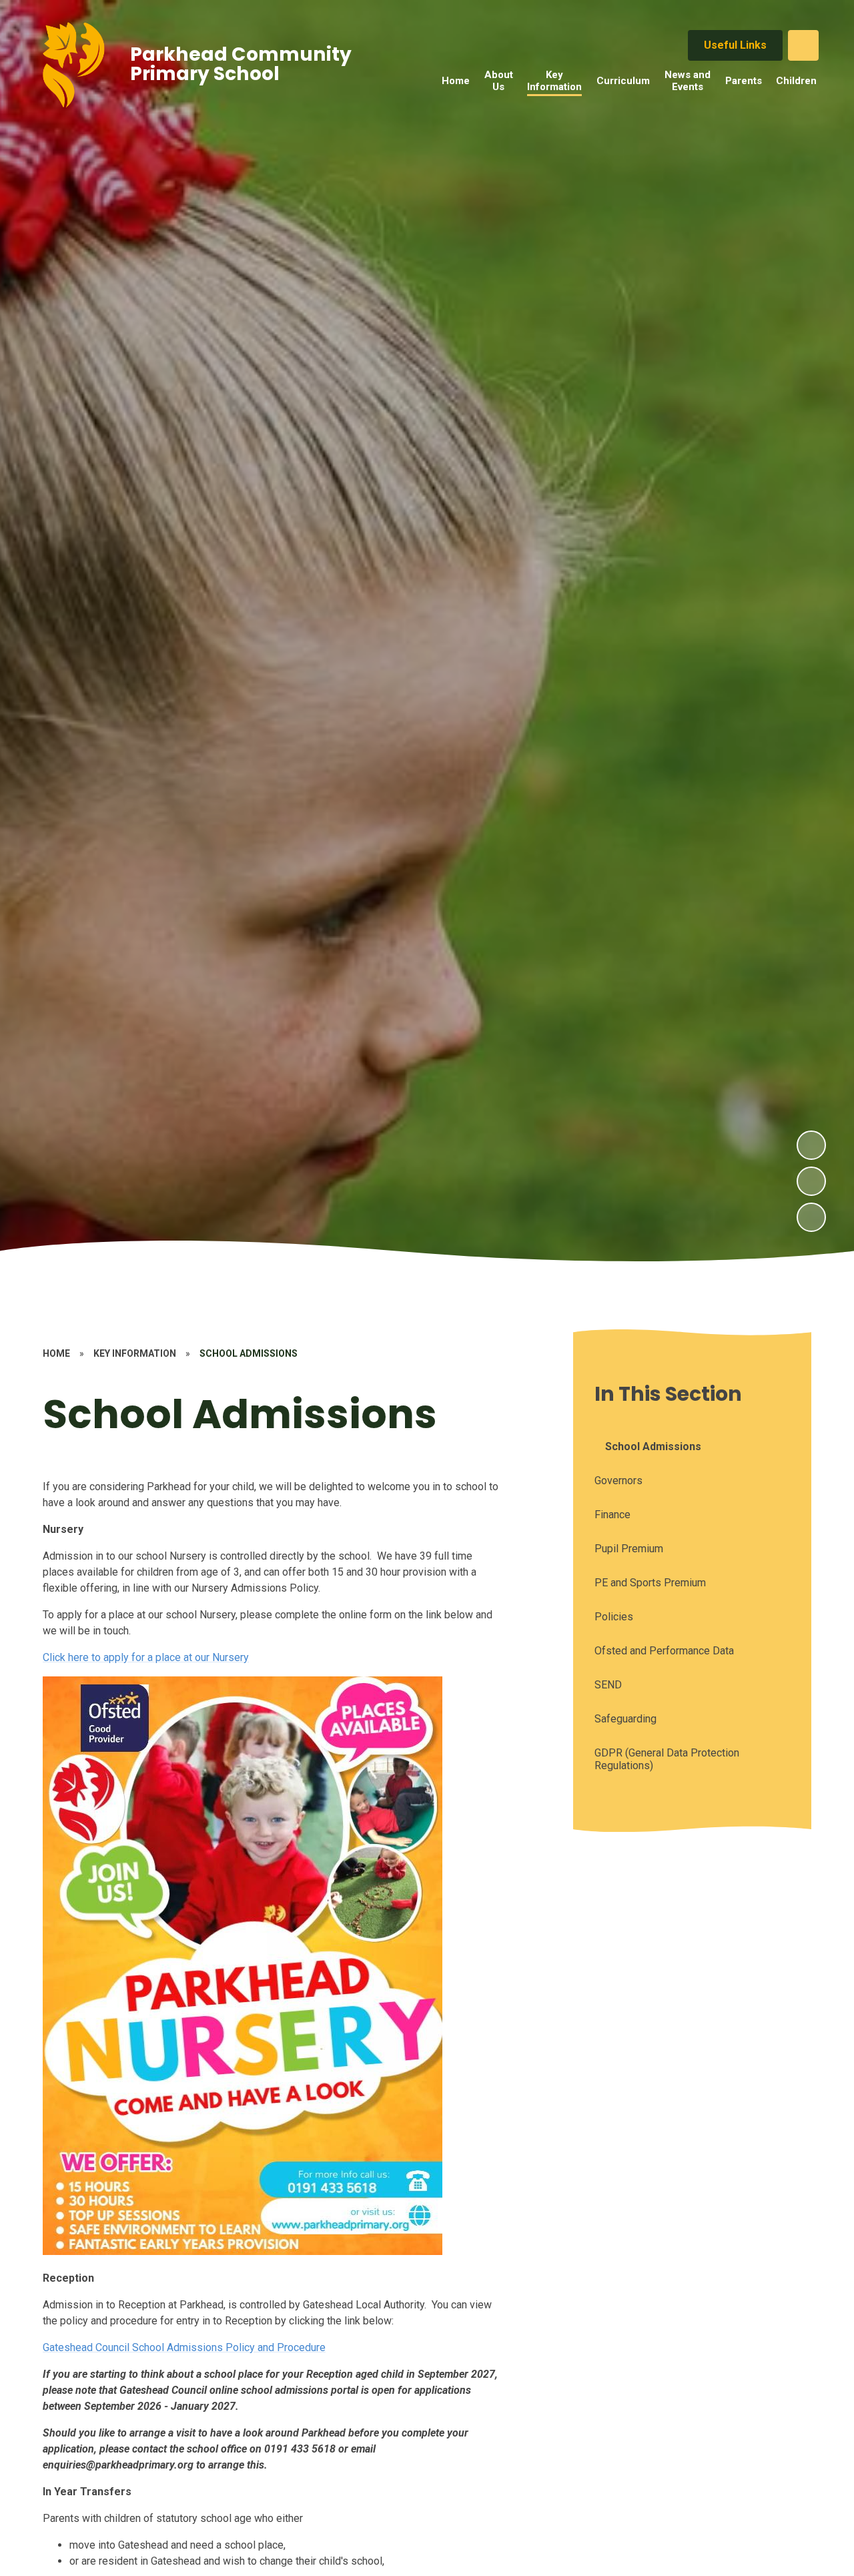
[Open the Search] (803, 45)
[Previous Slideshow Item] (811, 1181)
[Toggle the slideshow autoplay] (811, 1217)
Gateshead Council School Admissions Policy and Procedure (184, 2347)
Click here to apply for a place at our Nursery (146, 1657)
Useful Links (735, 45)
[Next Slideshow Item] (811, 1145)
